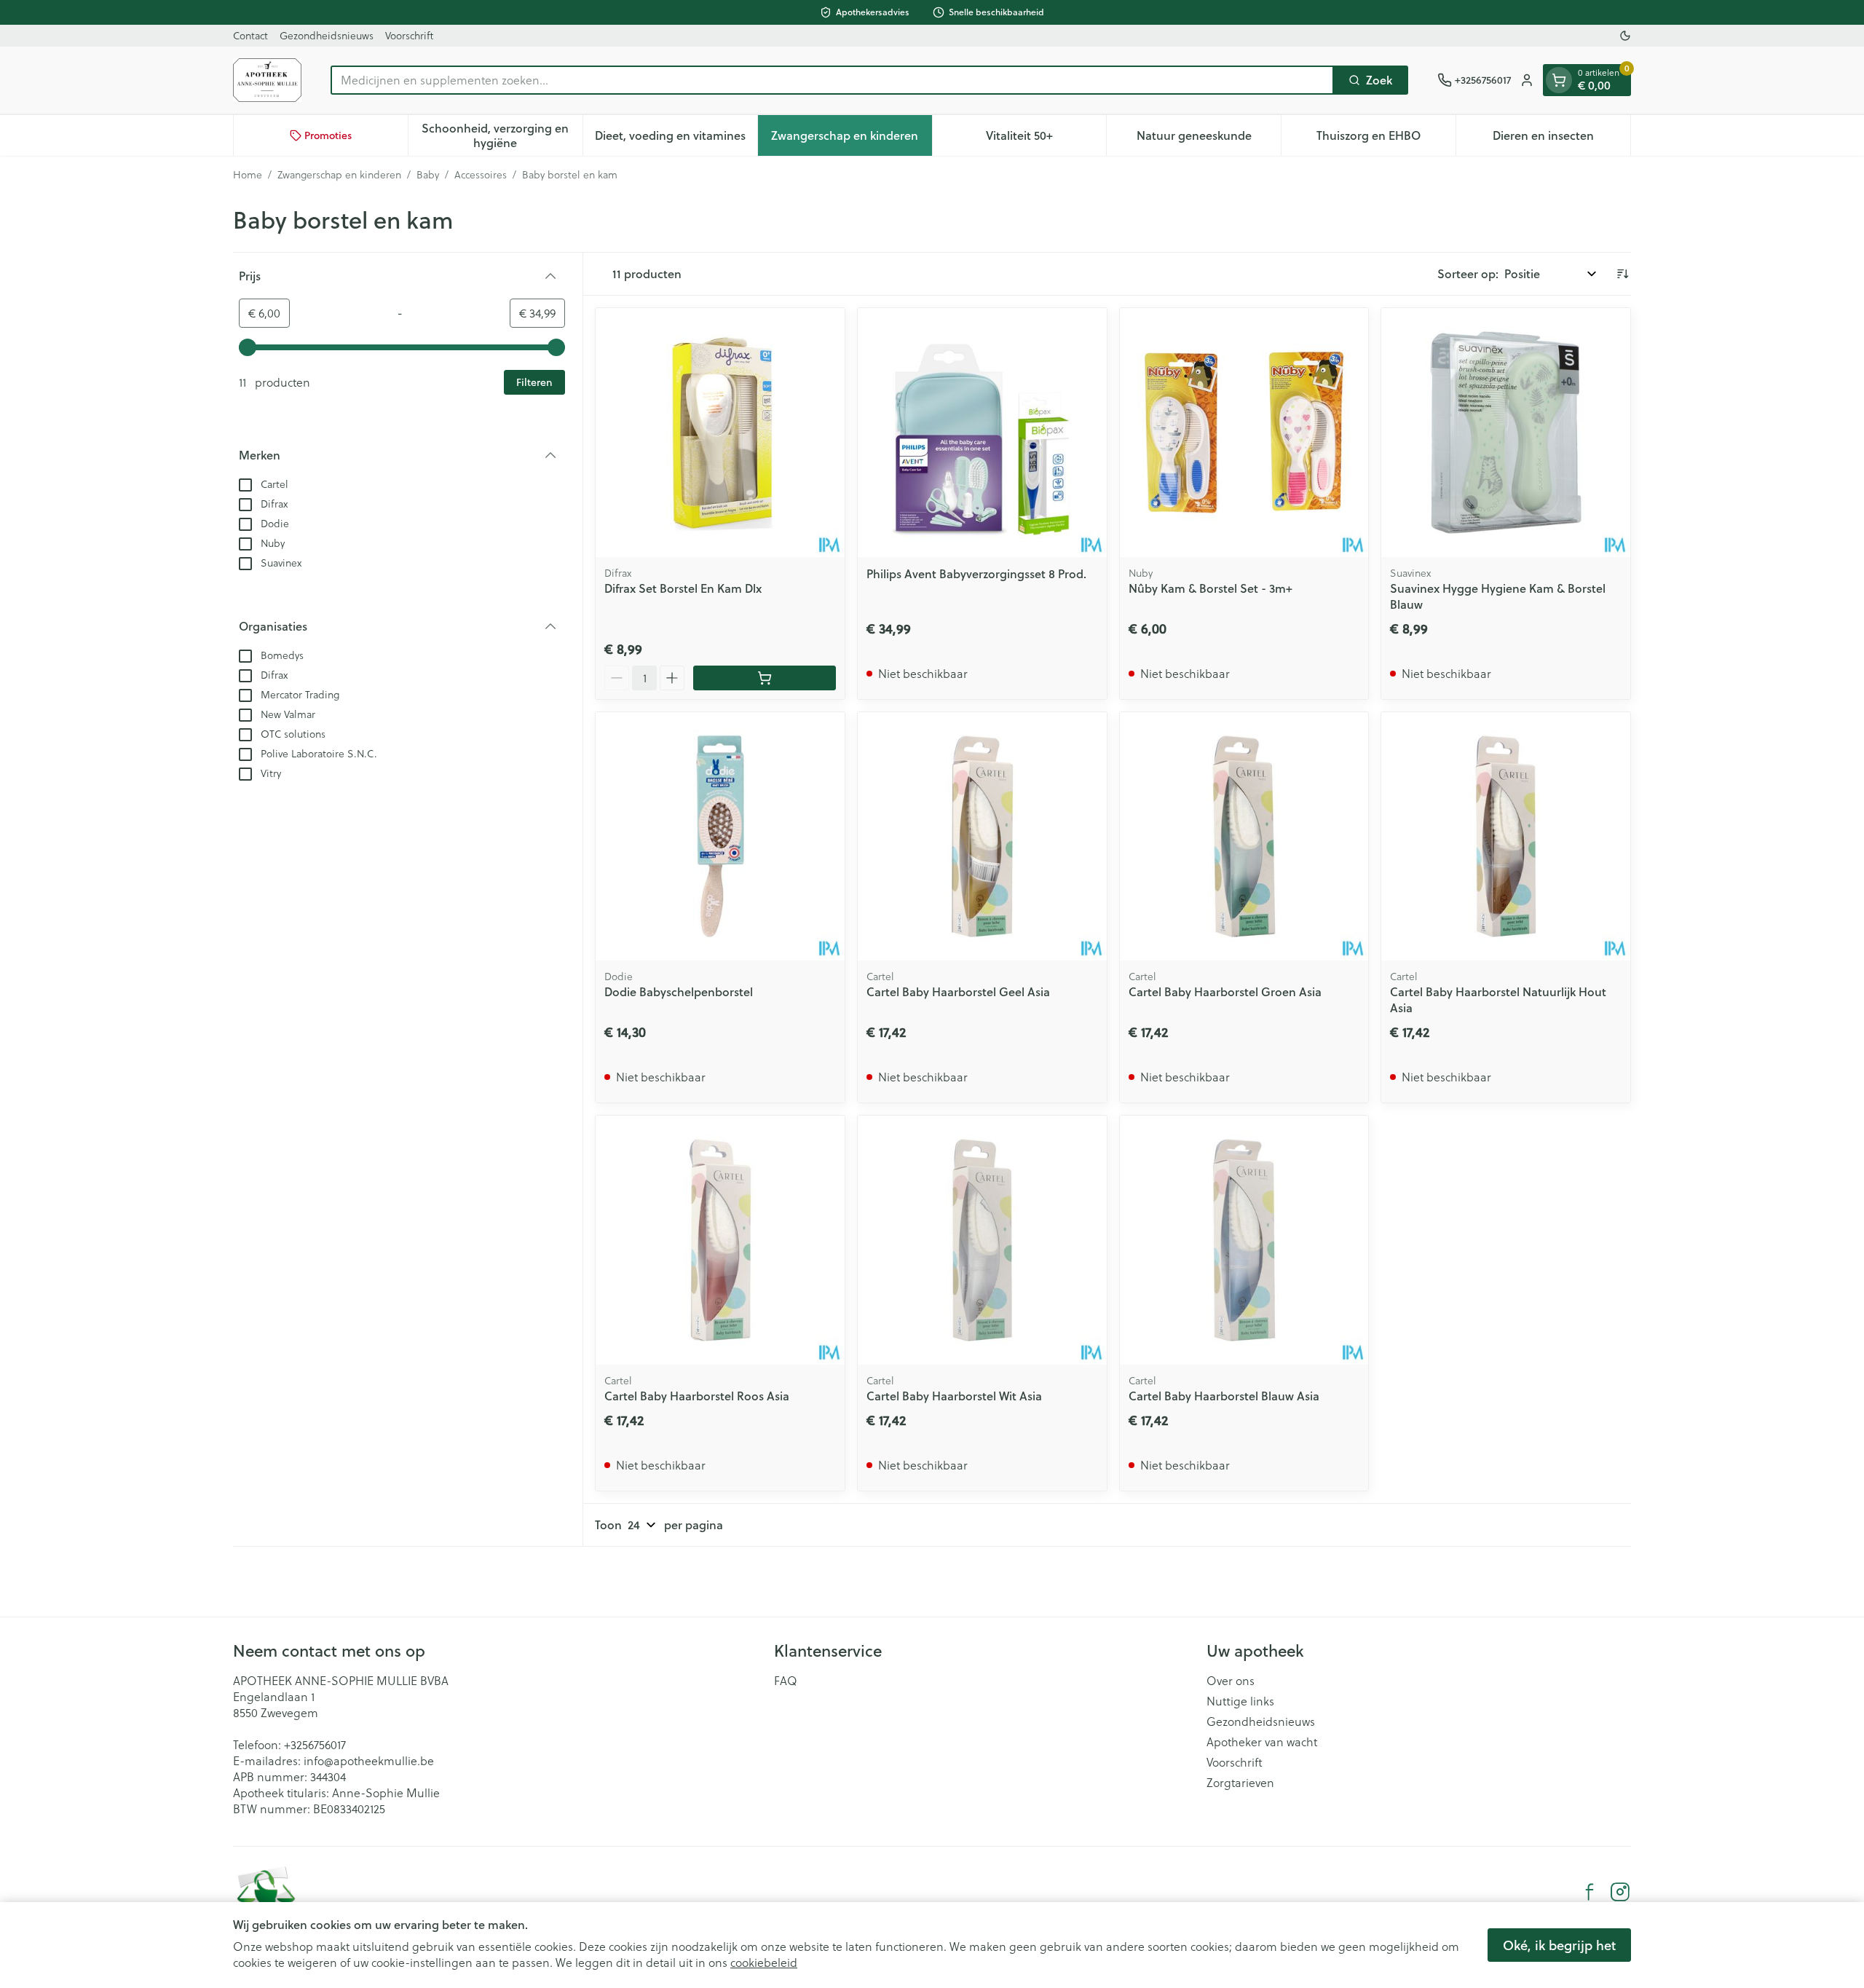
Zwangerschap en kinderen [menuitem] (851, 139)
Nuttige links (1240, 1701)
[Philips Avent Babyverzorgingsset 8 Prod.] (982, 433)
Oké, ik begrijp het (1559, 1945)
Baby (428, 175)
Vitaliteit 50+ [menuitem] (1046, 139)
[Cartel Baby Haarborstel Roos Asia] (720, 1240)
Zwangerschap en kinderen (339, 175)
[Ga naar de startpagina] (267, 80)
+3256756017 (315, 1745)
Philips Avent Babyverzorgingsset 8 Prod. (976, 573)
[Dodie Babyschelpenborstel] (720, 837)
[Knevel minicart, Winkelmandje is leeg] (1559, 80)
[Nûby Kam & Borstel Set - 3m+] (1244, 433)
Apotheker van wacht (1262, 1742)
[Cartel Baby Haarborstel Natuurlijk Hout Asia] (1506, 837)
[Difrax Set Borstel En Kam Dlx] (720, 433)
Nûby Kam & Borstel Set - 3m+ (1211, 588)
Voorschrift (409, 36)
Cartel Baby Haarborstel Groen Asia (1225, 991)
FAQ (786, 1681)
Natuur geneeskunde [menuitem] (1209, 139)
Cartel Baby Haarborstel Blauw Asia (1224, 1396)
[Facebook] (1589, 1892)
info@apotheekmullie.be (369, 1761)
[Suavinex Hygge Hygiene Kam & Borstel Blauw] (1506, 433)
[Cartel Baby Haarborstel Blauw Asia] (1244, 1240)
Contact (250, 36)
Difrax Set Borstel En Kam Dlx (683, 588)
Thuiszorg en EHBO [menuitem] (1386, 139)
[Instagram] (1620, 1892)
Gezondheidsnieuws (327, 36)
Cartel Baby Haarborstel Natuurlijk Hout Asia (1498, 999)
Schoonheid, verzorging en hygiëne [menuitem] (502, 135)
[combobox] (832, 80)
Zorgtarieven (1240, 1783)
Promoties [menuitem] (328, 135)
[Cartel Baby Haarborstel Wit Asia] (982, 1240)
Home (248, 175)
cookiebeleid (764, 1963)
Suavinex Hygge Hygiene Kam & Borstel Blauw (1498, 596)
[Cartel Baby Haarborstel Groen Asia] (1244, 837)
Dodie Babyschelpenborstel (679, 991)
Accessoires (481, 175)
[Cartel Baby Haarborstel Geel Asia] (982, 837)
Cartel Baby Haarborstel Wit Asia (954, 1396)
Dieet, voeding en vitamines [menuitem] (676, 139)
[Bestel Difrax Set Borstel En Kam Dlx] (765, 678)
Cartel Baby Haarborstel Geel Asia (958, 991)
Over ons (1231, 1681)
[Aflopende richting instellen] (1622, 274)
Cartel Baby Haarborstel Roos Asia (697, 1396)
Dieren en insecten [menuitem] (1561, 139)
